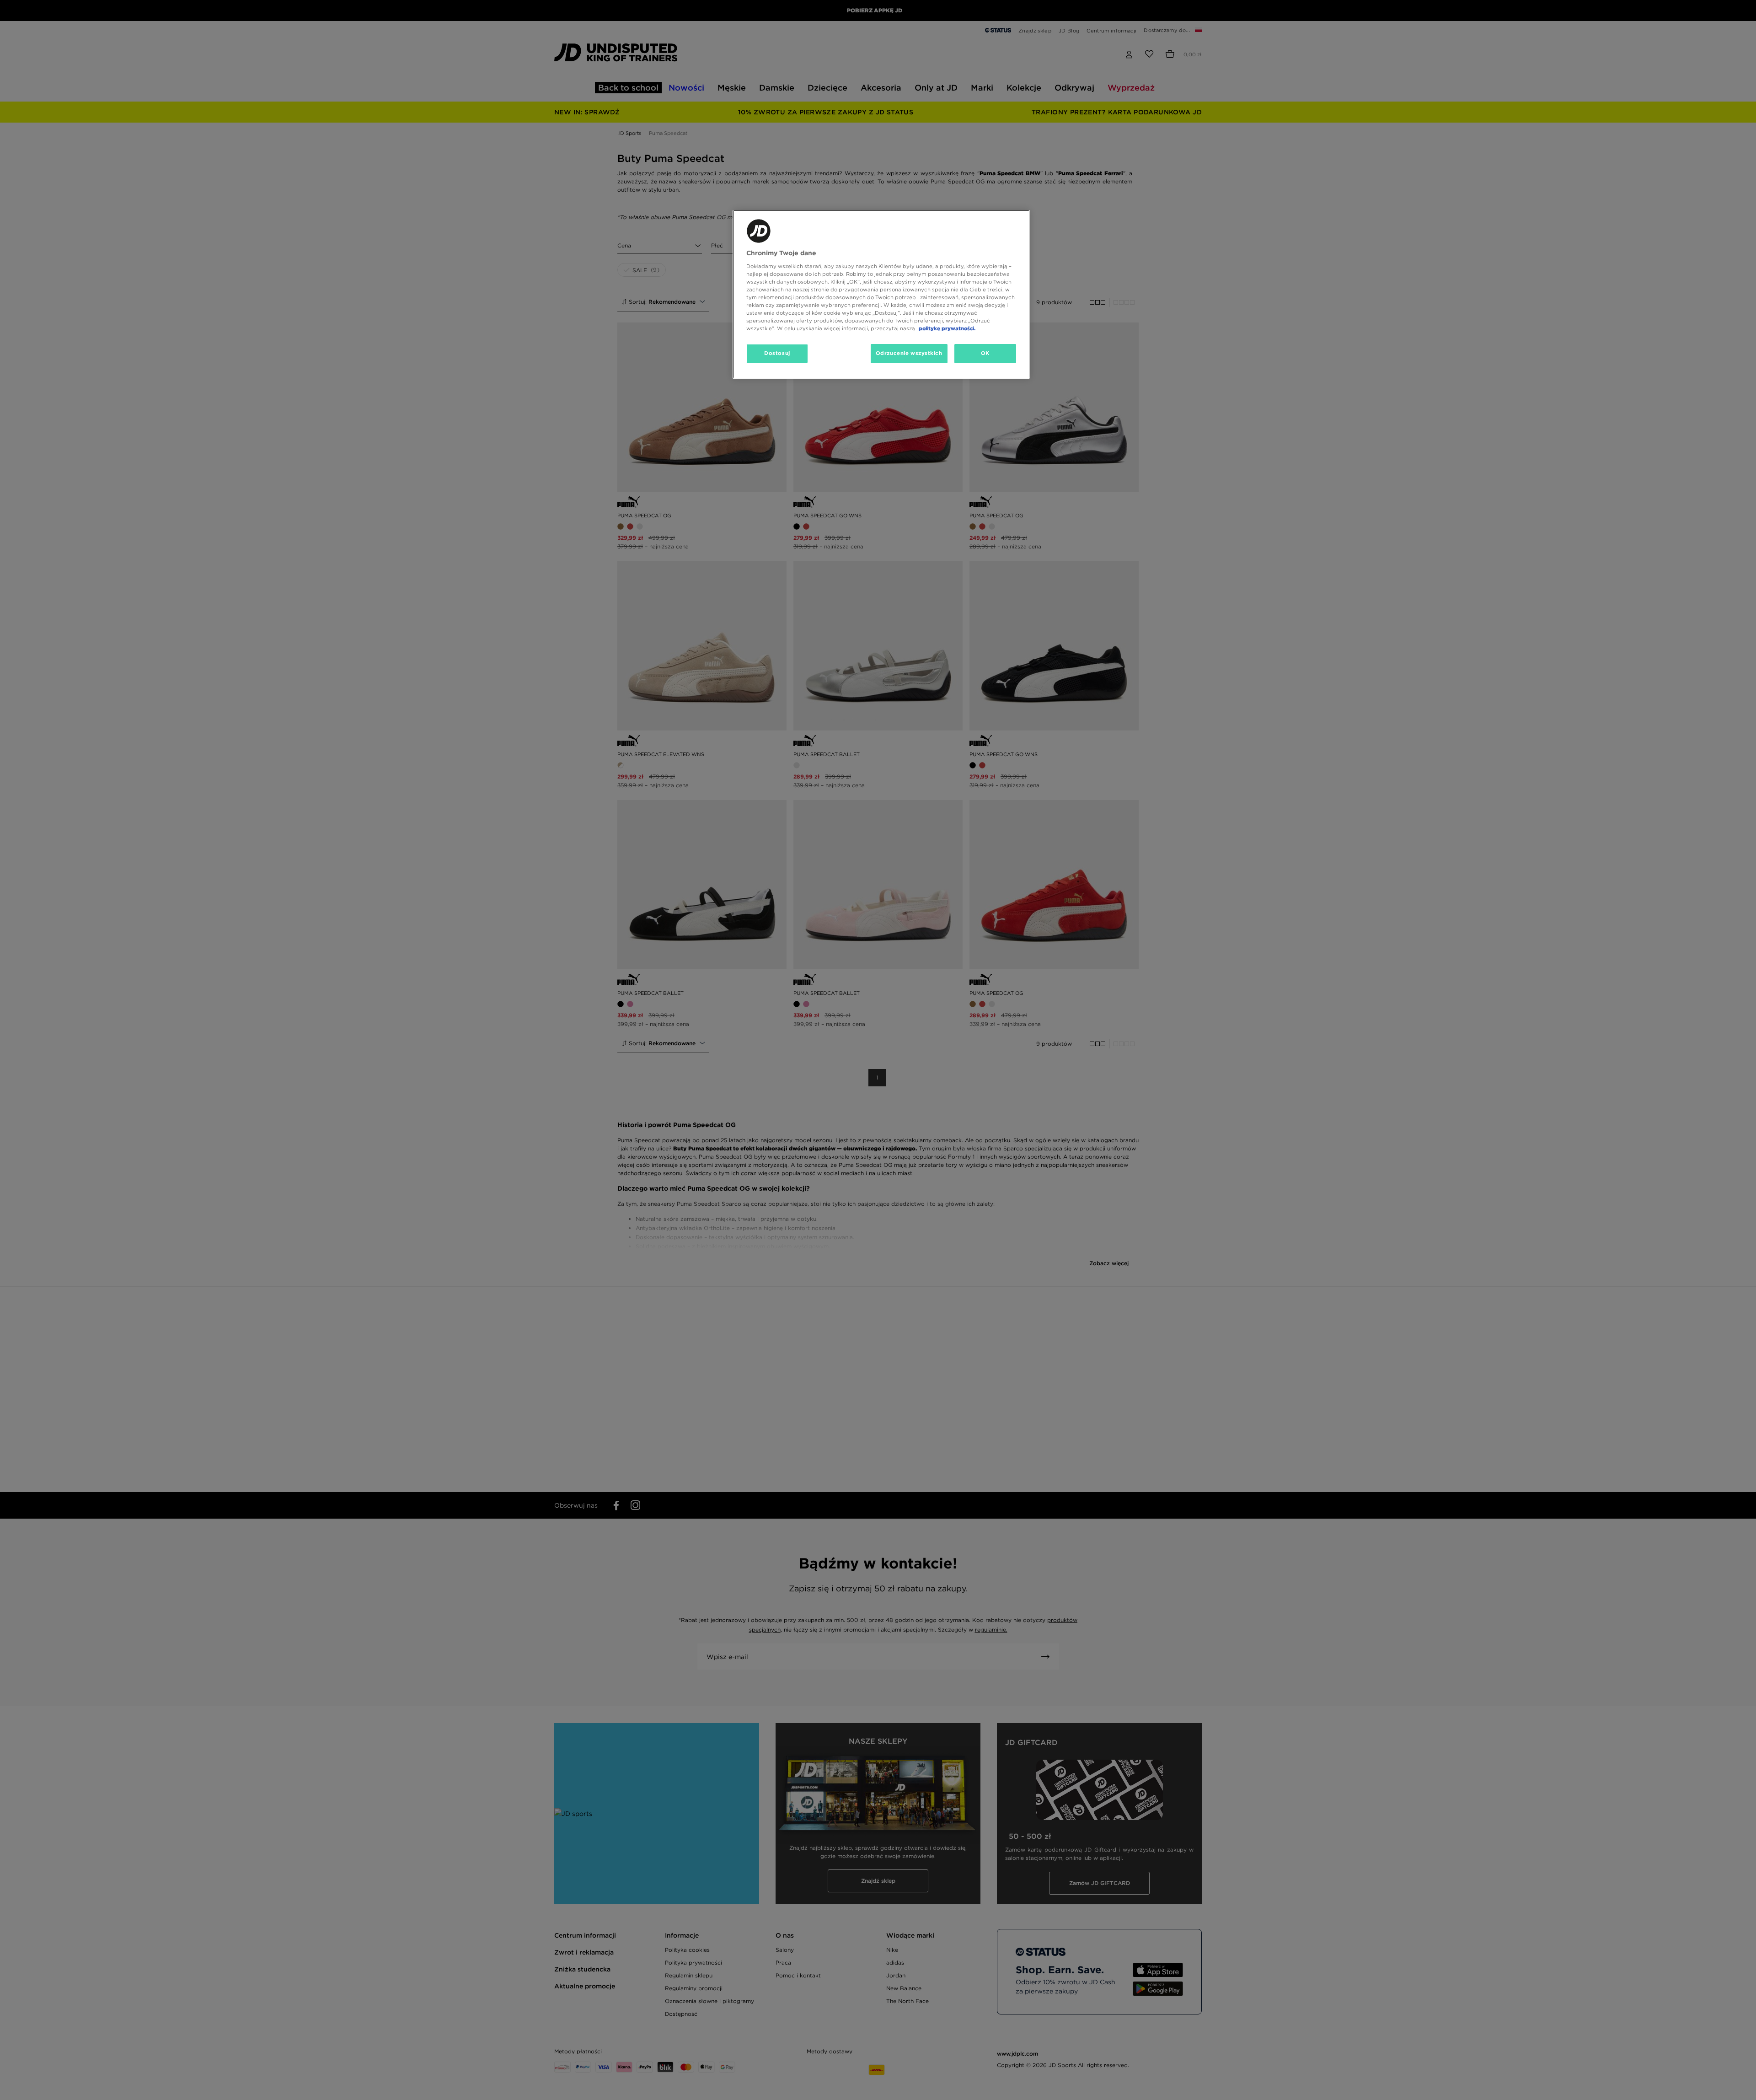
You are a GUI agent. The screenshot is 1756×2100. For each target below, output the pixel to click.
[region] (881, 294)
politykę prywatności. (947, 328)
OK (985, 353)
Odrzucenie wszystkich (909, 353)
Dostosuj (777, 353)
